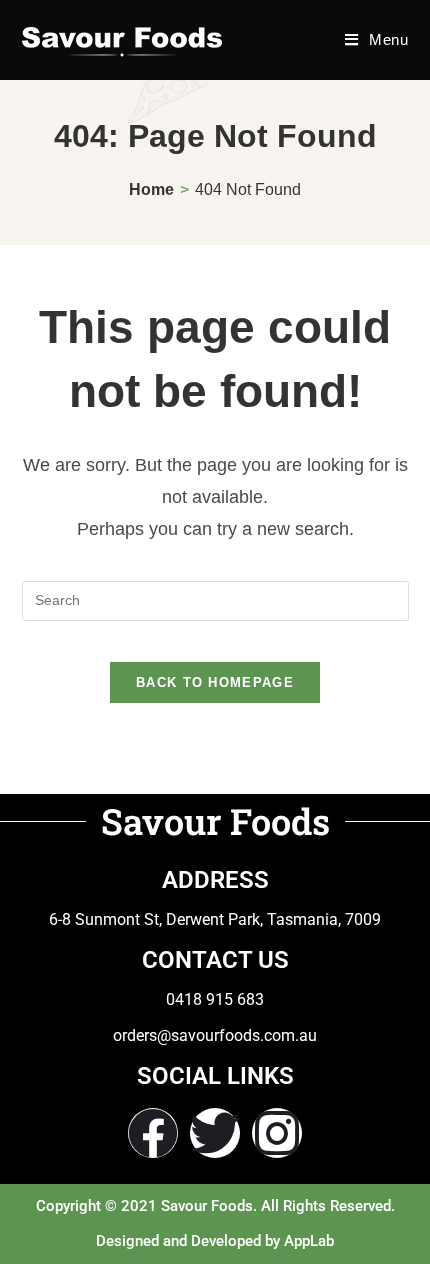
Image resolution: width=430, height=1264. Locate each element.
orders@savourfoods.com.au (215, 1035)
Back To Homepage (215, 682)
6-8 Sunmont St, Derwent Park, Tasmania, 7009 (215, 919)
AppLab (309, 1241)
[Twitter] (215, 1133)
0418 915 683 (215, 999)
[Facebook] (153, 1133)
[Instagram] (277, 1133)
